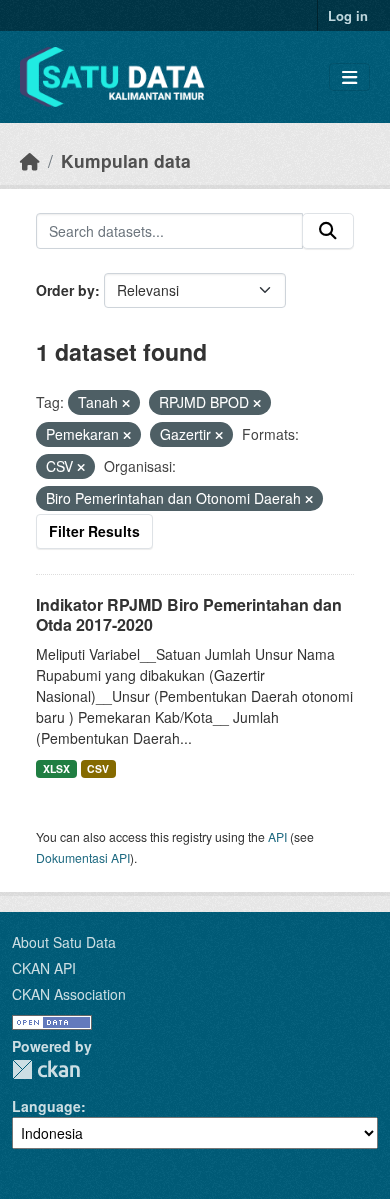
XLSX (56, 768)
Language (46, 1106)
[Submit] (328, 231)
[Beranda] (30, 160)
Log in (348, 15)
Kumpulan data (126, 160)
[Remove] (126, 403)
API (277, 836)
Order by (65, 290)
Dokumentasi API (83, 857)
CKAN (46, 1069)
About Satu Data (64, 942)
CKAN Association (69, 994)
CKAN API (44, 968)
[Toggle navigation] (349, 77)
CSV (98, 768)
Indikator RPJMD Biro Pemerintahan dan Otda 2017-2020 (189, 615)
